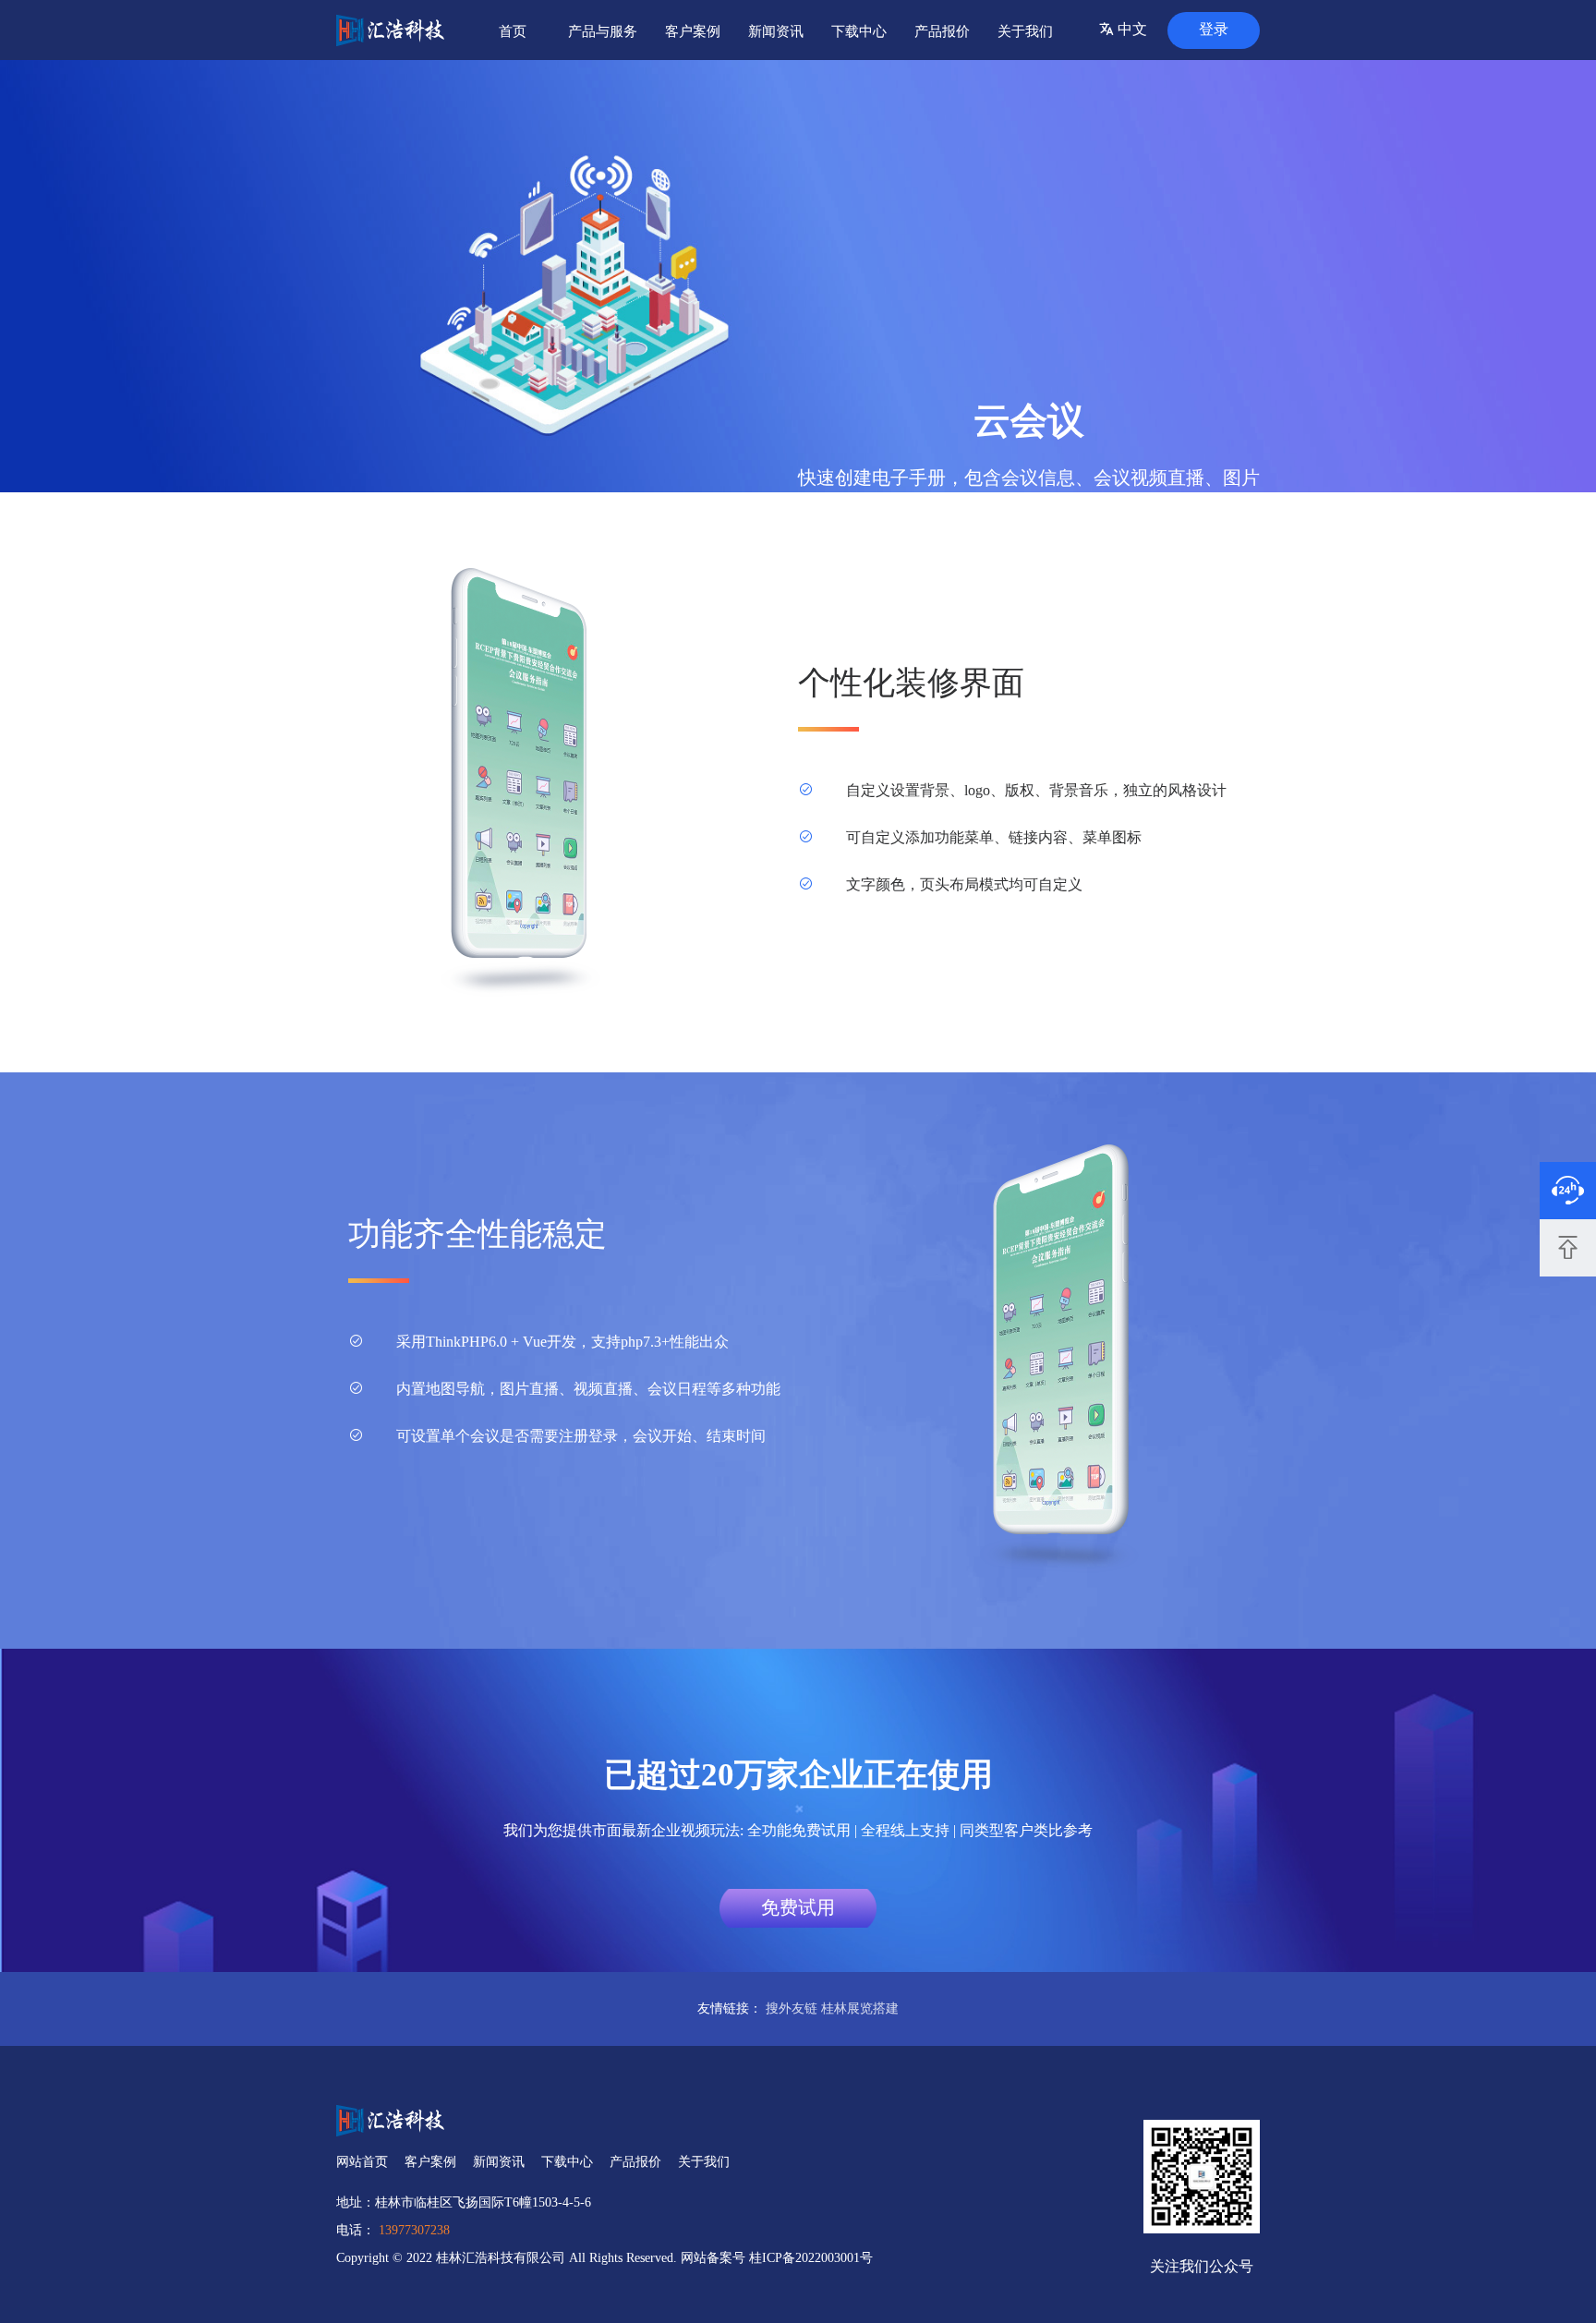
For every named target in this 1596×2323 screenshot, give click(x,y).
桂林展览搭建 (860, 2008)
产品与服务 (603, 31)
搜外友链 (792, 2008)
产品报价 (942, 31)
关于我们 (1025, 31)
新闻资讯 (776, 31)
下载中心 (859, 31)
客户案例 (693, 31)
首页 (513, 31)
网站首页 (362, 2162)
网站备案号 (715, 2258)
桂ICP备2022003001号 (811, 2258)
